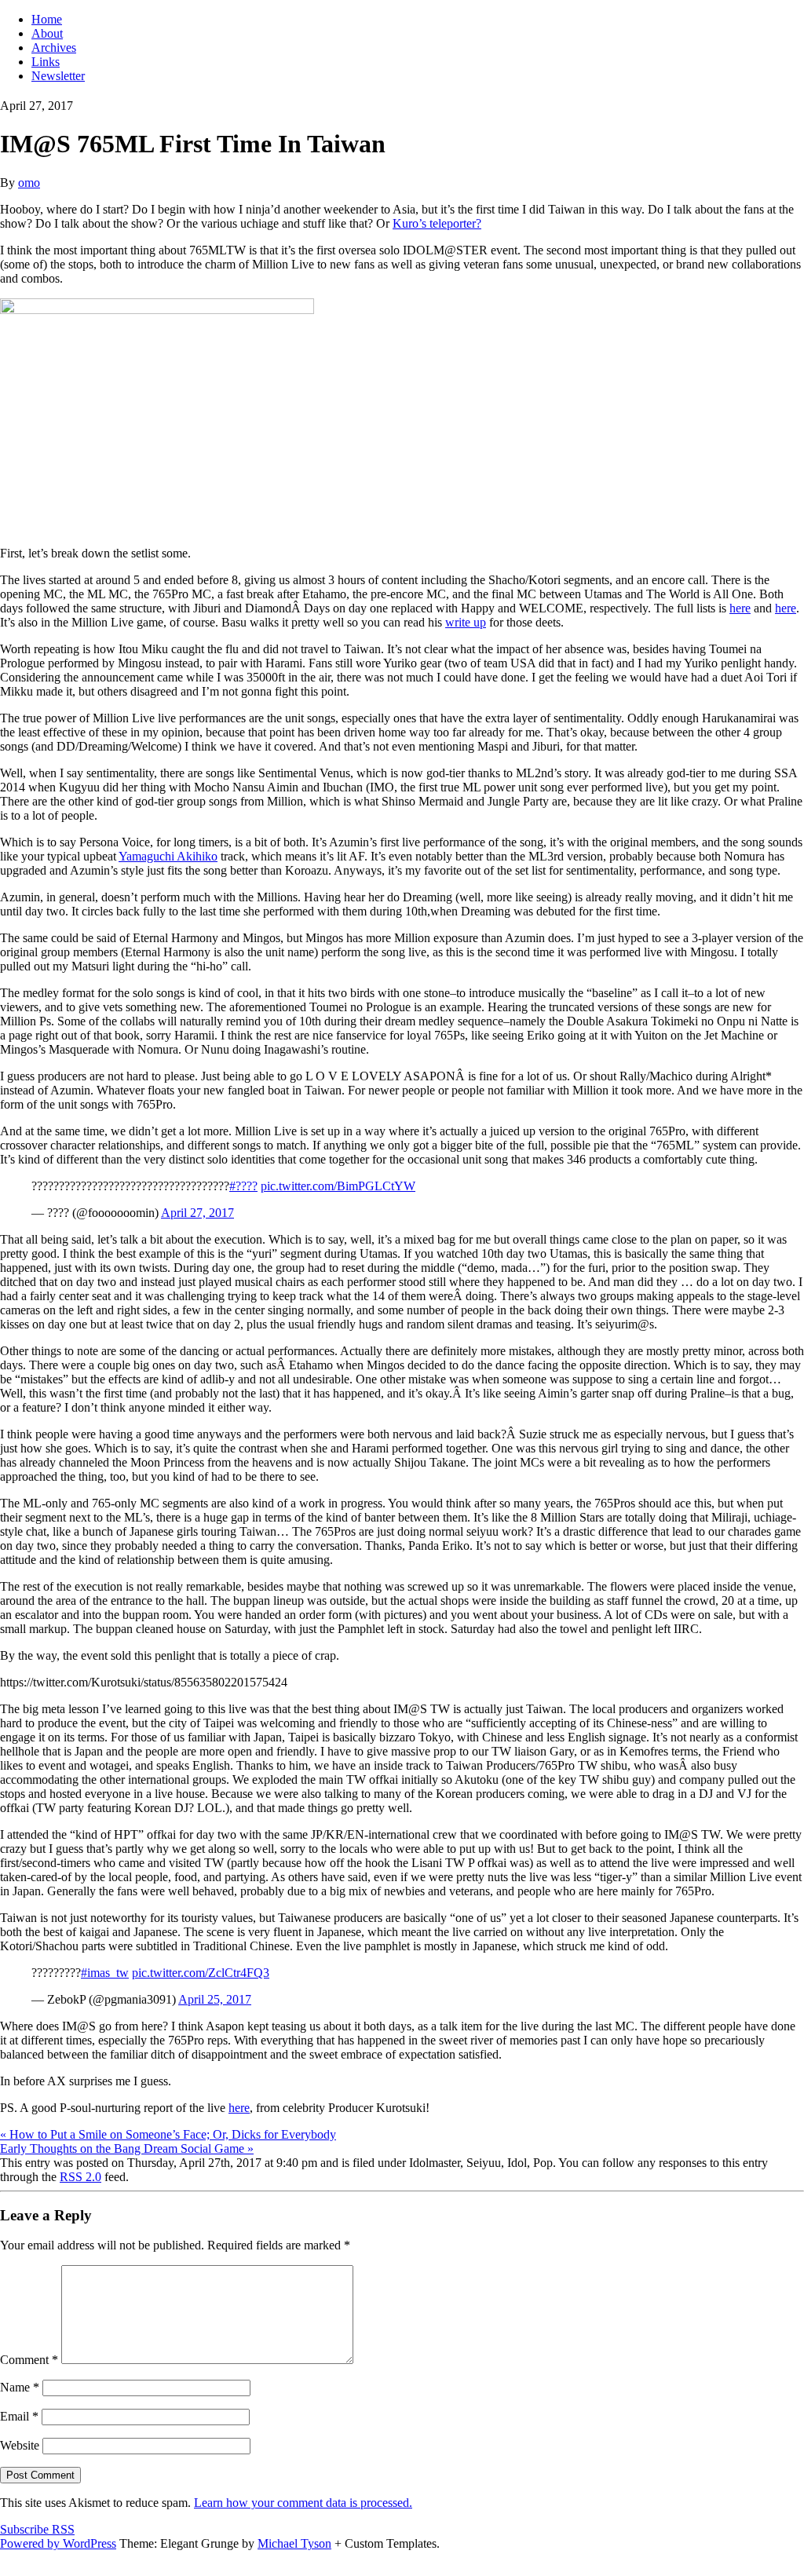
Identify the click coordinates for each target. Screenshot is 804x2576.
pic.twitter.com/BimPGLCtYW (338, 1186)
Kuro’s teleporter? (437, 223)
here (740, 608)
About (47, 33)
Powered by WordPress (58, 2543)
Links (46, 62)
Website (20, 2445)
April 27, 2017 (197, 1213)
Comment (29, 2360)
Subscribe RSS (37, 2529)
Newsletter (58, 76)
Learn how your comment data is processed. (303, 2503)
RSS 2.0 (80, 2177)
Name (20, 2387)
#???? (243, 1186)
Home (47, 19)
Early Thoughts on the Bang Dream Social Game (127, 2148)
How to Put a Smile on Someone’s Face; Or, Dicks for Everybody (168, 2134)
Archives (54, 48)
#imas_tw (105, 1973)
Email (19, 2416)
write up (466, 622)
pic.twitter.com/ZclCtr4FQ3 (201, 1973)
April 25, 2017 (215, 1999)
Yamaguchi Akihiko (168, 856)
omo (29, 183)
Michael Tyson (294, 2543)
